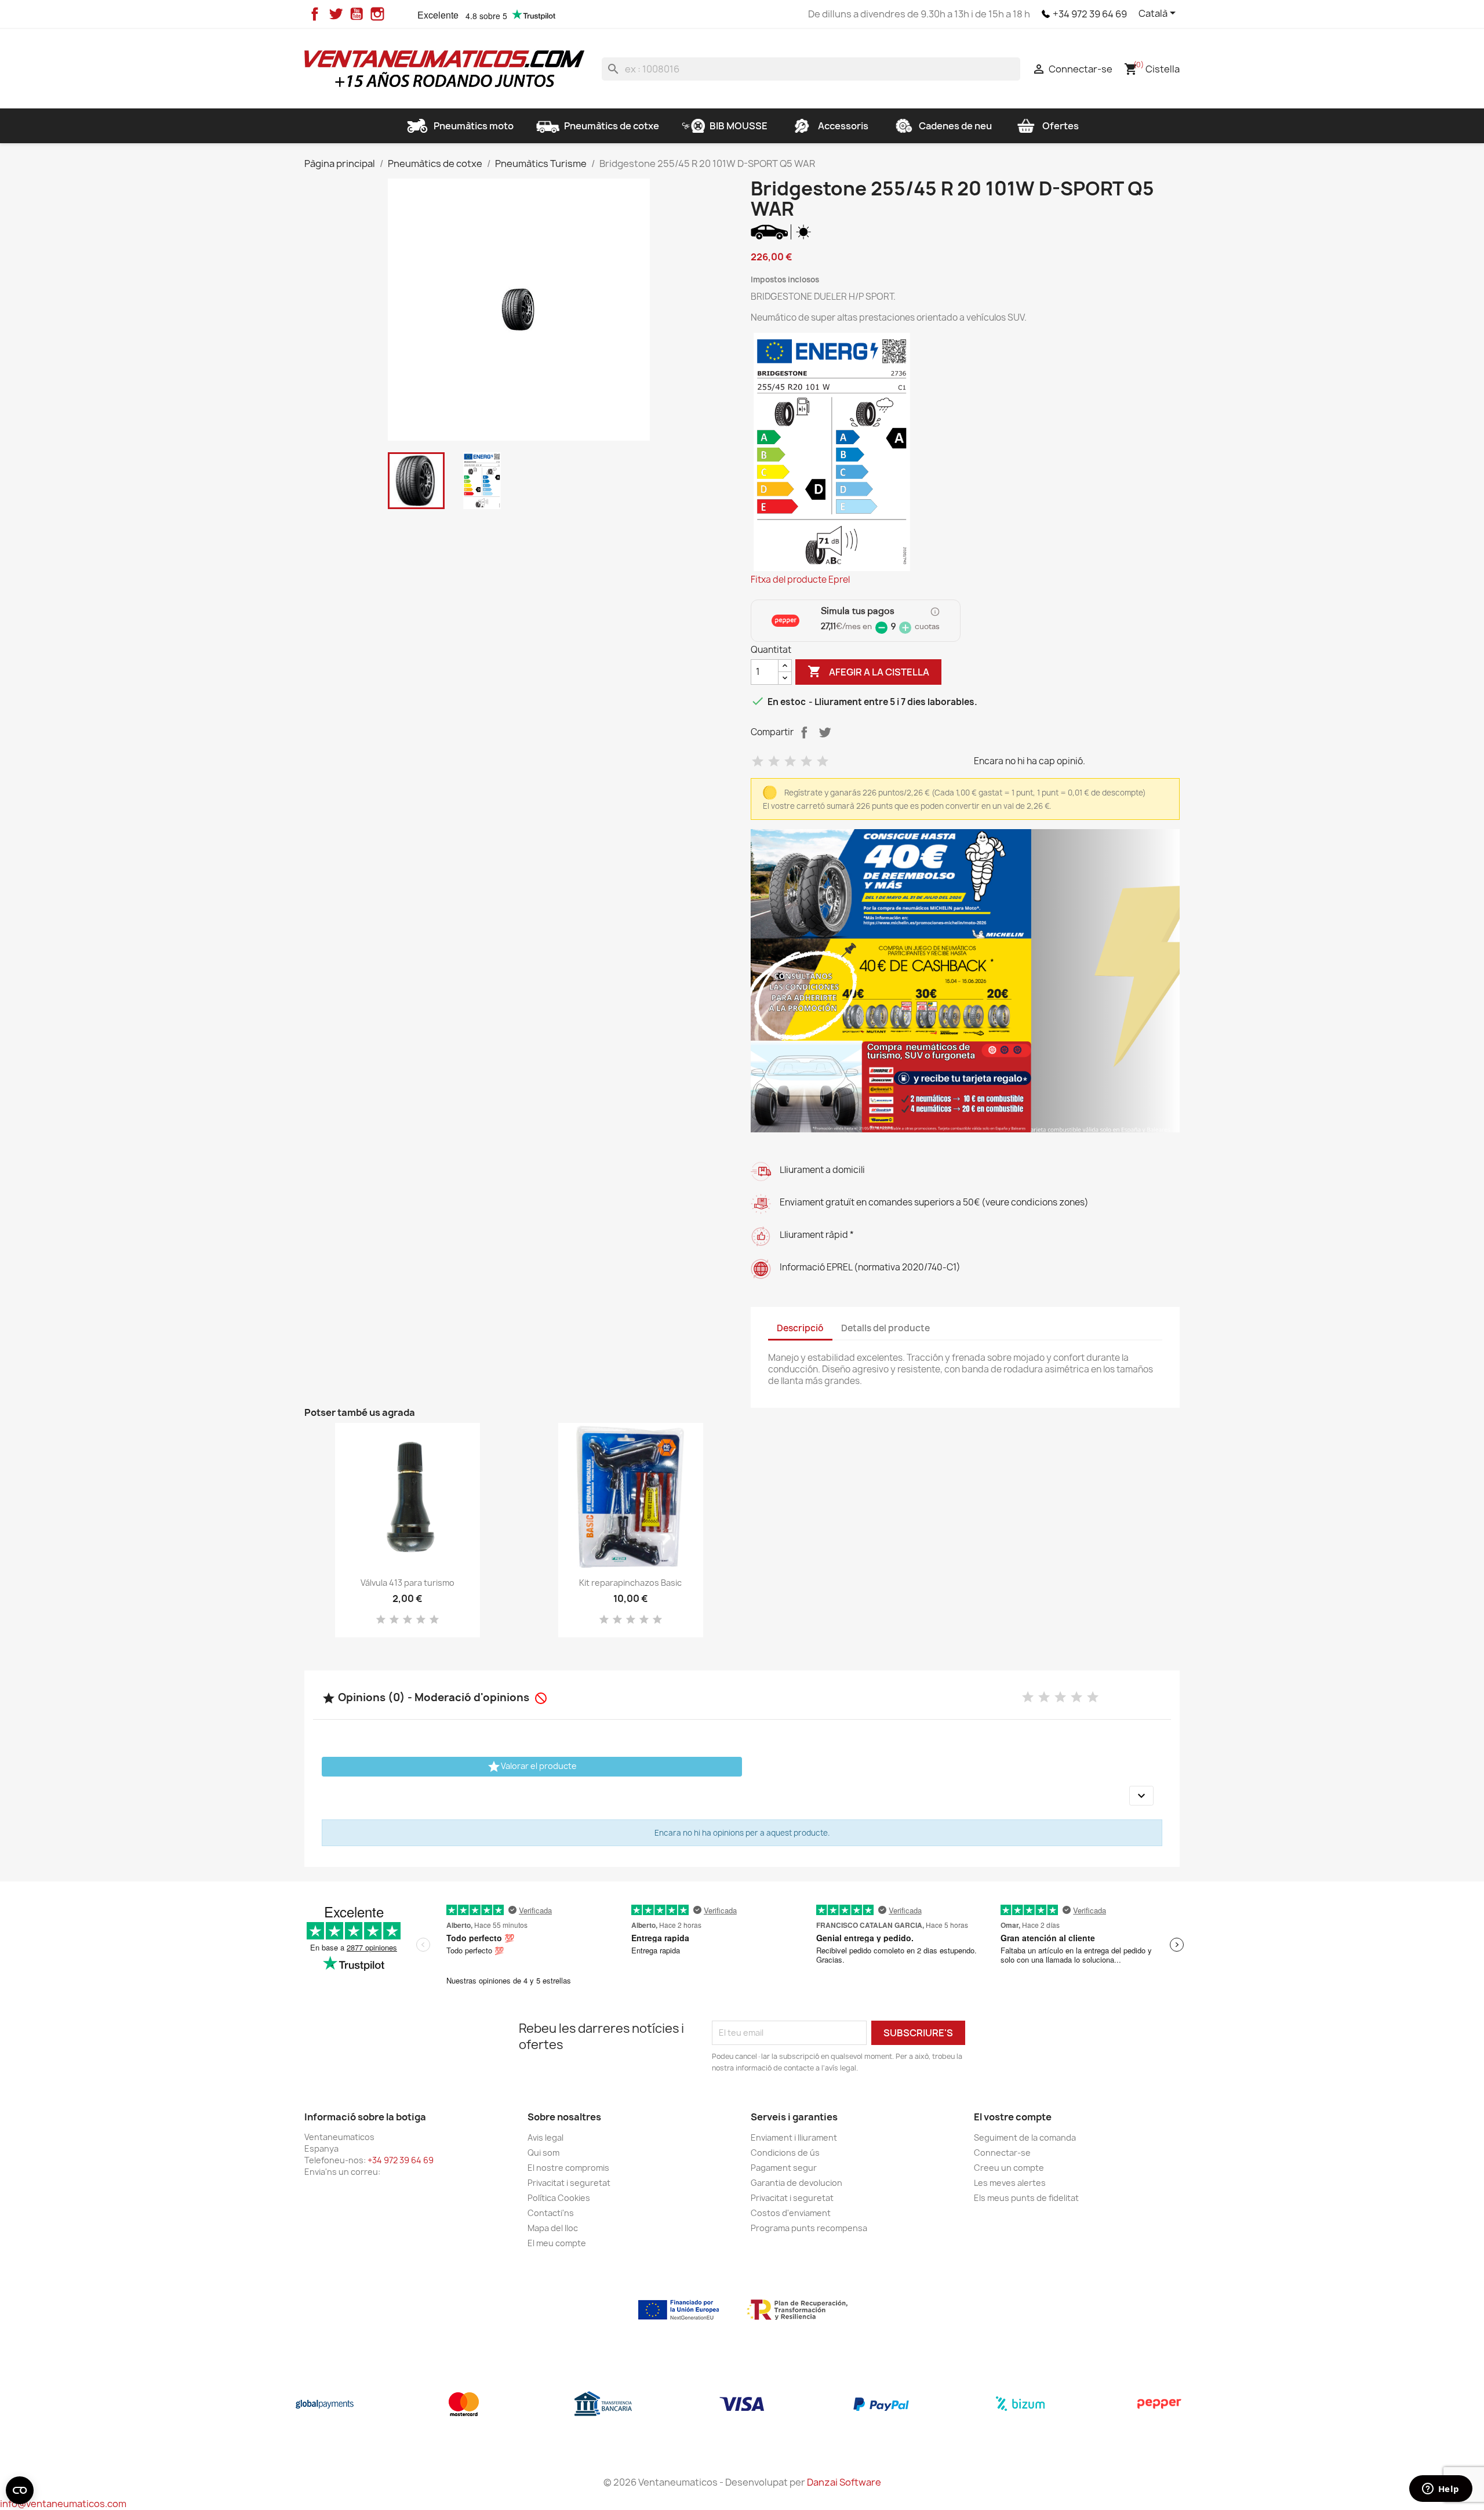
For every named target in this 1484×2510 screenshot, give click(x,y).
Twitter (336, 14)
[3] (790, 762)
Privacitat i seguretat (569, 2183)
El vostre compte (1013, 2117)
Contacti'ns (551, 2213)
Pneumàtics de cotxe (612, 126)
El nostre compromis (568, 2168)
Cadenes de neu (955, 126)
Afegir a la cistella (868, 671)
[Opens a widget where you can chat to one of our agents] (1441, 2490)
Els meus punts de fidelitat (1026, 2198)
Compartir (804, 732)
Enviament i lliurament (794, 2137)
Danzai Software (844, 2482)
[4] (806, 762)
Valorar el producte (532, 1767)
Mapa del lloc (553, 2228)
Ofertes (1061, 126)
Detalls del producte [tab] (885, 1328)
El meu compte (557, 2243)
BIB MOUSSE (739, 126)
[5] (823, 762)
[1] (758, 762)
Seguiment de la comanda (1025, 2137)
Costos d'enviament (791, 2213)
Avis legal (545, 2137)
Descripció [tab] (800, 1328)
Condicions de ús (785, 2153)
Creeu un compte (1009, 2168)
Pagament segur (784, 2168)
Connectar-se (1002, 2153)
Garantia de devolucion (796, 2183)
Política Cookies (559, 2198)
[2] (774, 762)
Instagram (377, 14)
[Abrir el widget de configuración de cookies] (20, 2490)
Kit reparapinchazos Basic (630, 1583)
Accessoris (843, 126)
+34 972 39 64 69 (1090, 14)
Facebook (315, 14)
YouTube (357, 14)
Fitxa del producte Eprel (800, 580)
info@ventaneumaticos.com (63, 2504)
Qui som (543, 2153)
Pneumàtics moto (474, 126)
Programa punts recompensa (809, 2228)
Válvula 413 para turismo (408, 1583)
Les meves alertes (1010, 2183)
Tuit (825, 732)
